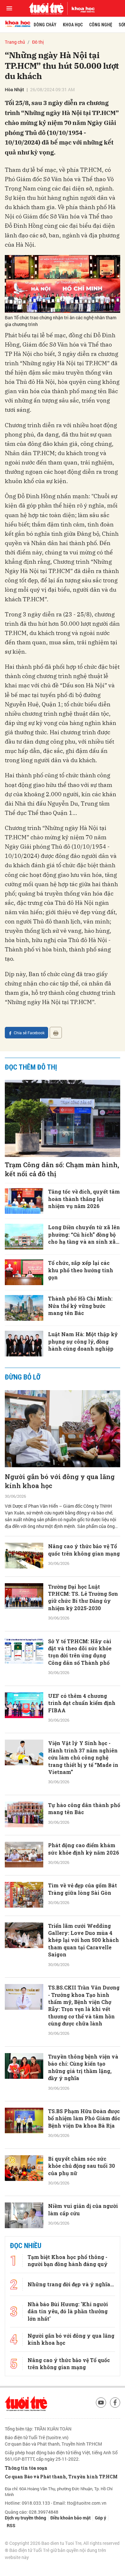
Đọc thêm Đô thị (31, 1067)
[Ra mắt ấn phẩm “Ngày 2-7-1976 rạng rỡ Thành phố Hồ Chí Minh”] (24, 2296)
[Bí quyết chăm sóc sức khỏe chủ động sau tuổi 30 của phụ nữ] (24, 2168)
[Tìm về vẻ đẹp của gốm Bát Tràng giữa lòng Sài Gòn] (24, 1895)
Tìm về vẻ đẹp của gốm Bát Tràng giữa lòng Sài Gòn (83, 1889)
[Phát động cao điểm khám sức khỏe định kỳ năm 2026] (24, 1855)
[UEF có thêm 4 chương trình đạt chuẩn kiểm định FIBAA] (24, 1705)
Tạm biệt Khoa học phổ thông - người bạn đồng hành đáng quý (68, 2535)
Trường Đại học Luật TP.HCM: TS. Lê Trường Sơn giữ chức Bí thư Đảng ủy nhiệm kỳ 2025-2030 (83, 1597)
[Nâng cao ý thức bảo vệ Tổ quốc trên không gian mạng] (24, 1556)
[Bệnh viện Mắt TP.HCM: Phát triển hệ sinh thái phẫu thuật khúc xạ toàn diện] (24, 2460)
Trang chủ (15, 42)
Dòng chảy (45, 25)
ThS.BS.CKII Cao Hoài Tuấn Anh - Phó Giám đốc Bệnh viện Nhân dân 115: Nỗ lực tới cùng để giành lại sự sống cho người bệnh (84, 2348)
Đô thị (38, 42)
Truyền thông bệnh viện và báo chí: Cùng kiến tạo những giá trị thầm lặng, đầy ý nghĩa (83, 2067)
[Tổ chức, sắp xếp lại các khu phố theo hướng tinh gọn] (24, 1272)
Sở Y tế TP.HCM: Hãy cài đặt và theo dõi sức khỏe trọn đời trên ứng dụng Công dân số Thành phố (80, 1652)
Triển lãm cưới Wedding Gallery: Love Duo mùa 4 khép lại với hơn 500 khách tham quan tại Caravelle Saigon (83, 1940)
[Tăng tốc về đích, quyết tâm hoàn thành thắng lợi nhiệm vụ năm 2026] (24, 1201)
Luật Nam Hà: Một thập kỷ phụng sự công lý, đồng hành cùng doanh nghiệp (83, 1341)
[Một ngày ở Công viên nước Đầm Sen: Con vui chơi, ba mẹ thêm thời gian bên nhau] (24, 2405)
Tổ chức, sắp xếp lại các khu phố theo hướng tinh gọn (81, 1270)
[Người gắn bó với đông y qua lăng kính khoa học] (63, 1429)
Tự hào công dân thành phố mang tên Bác (84, 1808)
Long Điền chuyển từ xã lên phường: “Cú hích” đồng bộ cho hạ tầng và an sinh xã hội (84, 1235)
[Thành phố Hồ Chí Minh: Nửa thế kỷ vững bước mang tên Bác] (24, 1308)
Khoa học (73, 25)
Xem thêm (63, 2496)
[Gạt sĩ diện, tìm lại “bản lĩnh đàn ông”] (24, 2256)
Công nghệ (101, 25)
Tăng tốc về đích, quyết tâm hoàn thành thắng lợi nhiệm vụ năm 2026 (84, 1199)
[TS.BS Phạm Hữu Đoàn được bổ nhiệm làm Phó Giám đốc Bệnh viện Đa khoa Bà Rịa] (24, 2121)
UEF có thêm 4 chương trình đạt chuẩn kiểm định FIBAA (82, 1703)
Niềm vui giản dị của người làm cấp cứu (83, 2209)
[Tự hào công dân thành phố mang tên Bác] (24, 1814)
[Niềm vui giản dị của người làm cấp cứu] (24, 2215)
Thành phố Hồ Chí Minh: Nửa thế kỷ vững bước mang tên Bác (80, 1306)
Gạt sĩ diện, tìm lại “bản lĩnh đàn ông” (84, 2250)
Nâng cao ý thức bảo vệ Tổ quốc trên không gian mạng (84, 1550)
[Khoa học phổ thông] (81, 8)
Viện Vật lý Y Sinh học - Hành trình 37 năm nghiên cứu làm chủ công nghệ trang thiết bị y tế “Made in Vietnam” (83, 1757)
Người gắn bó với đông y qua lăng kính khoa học (60, 1481)
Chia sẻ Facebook (29, 1033)
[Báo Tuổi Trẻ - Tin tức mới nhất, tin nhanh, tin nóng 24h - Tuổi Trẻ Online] (46, 8)
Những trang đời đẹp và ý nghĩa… (71, 2558)
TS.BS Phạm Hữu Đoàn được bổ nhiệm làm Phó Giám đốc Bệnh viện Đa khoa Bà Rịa (84, 2118)
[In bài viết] (56, 1033)
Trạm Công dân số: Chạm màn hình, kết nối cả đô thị (62, 1169)
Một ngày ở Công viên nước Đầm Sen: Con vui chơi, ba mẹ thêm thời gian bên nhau (84, 2406)
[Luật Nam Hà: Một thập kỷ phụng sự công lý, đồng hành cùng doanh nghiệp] (24, 1344)
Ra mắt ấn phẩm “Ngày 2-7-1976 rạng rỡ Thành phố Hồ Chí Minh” (82, 2294)
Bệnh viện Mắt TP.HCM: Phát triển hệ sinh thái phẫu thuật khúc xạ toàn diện (80, 2461)
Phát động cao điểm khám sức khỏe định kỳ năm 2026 (84, 1849)
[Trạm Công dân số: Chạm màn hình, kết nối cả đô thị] (63, 1118)
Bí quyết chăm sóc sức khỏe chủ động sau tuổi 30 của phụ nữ (82, 2166)
